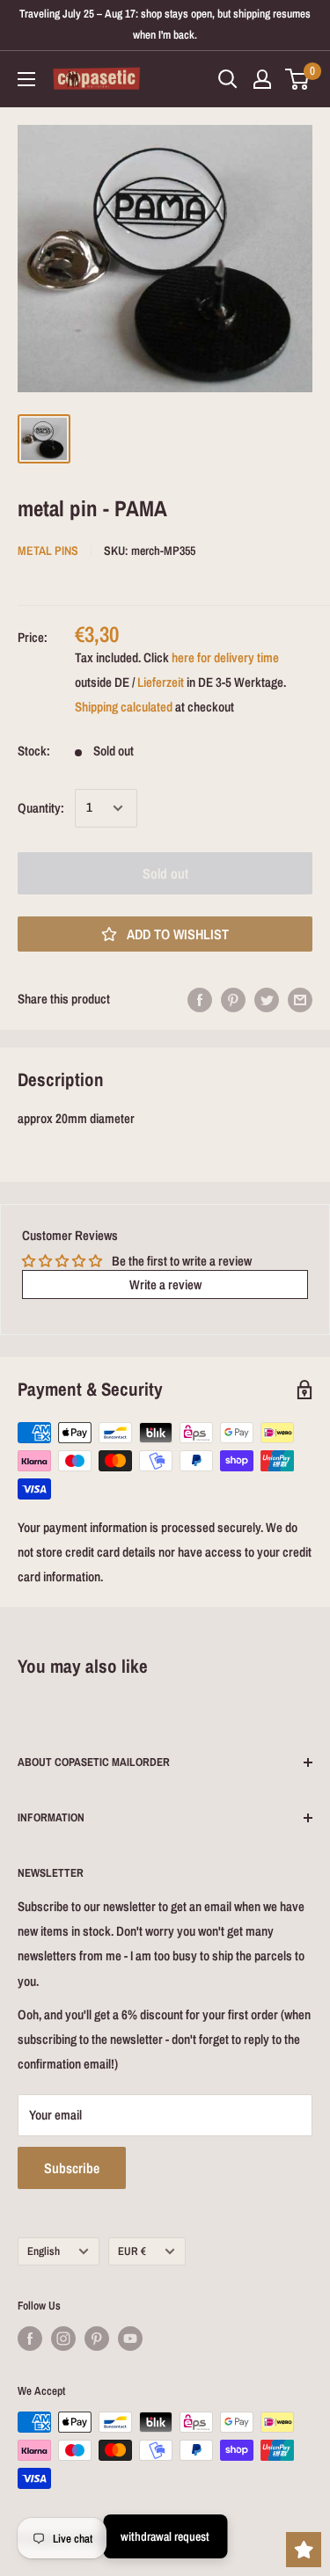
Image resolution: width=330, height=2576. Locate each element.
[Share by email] (300, 1000)
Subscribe (72, 2168)
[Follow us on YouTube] (130, 2339)
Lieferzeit (161, 682)
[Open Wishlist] (304, 2550)
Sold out (165, 873)
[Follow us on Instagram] (63, 2339)
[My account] (262, 79)
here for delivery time (225, 657)
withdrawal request (165, 2536)
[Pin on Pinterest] (233, 1000)
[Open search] (228, 79)
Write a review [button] (165, 1284)
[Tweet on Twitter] (267, 1000)
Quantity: (41, 808)
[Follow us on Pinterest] (97, 2339)
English (44, 2251)
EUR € (132, 2251)
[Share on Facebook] (200, 1000)
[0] (298, 79)
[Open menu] (26, 79)
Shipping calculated (124, 707)
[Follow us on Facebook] (30, 2339)
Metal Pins (48, 551)
